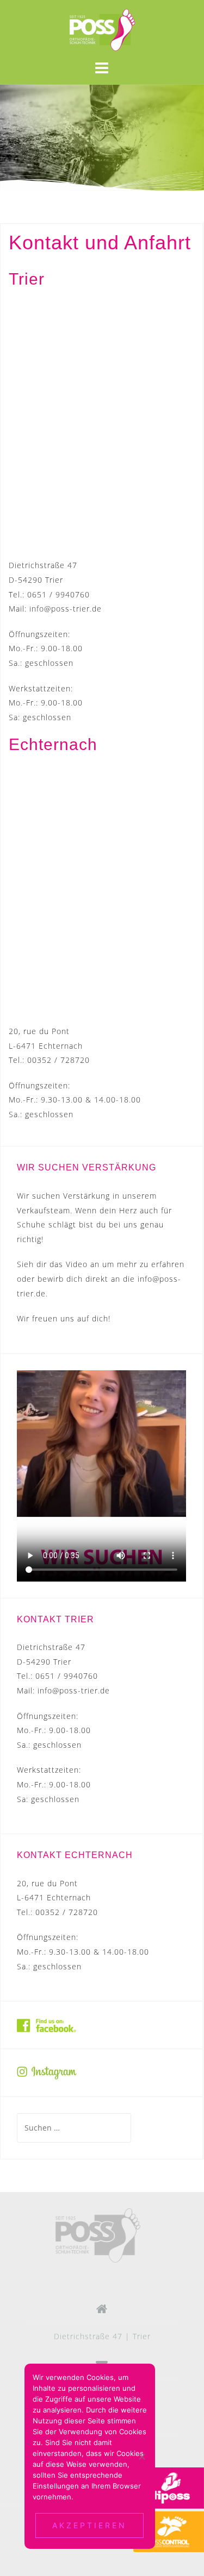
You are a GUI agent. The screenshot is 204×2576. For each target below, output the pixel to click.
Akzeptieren (89, 2525)
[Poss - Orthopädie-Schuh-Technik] (98, 2235)
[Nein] (141, 2457)
